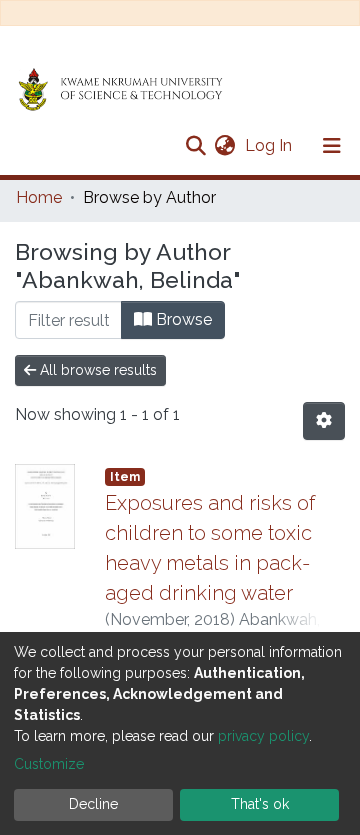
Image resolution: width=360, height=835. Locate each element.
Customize (49, 764)
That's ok (260, 804)
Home (39, 197)
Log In (270, 145)
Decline (93, 804)
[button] (224, 146)
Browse (182, 319)
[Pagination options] (324, 421)
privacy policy (263, 736)
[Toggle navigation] (332, 146)
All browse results (96, 370)
